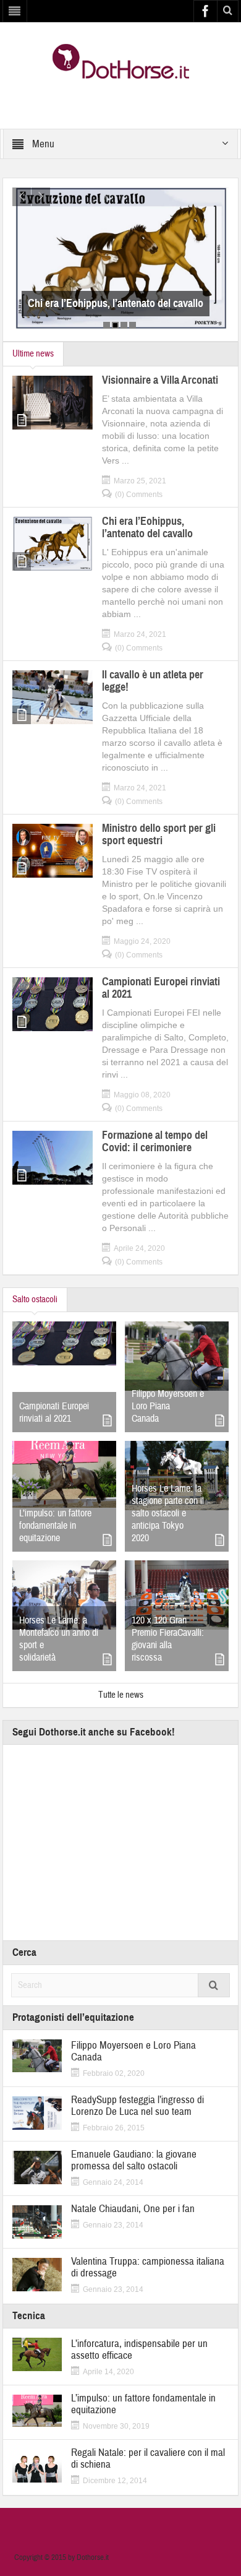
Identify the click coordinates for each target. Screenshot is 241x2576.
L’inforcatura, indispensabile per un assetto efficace (139, 2349)
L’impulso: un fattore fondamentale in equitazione (55, 1526)
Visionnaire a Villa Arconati (160, 380)
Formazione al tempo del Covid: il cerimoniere (155, 1141)
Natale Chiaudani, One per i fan (133, 2209)
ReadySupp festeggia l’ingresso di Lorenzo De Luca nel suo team (137, 2106)
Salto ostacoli (35, 1299)
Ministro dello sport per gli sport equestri (159, 834)
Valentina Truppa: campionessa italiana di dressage (148, 2267)
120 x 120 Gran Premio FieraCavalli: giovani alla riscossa (168, 1639)
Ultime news (33, 354)
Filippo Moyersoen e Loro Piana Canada (168, 1406)
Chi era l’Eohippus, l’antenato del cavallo (95, 303)
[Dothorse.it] (121, 61)
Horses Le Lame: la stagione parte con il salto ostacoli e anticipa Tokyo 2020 (168, 1513)
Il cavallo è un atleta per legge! (153, 681)
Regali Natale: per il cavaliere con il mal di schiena (148, 2458)
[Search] (214, 1985)
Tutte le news (121, 1695)
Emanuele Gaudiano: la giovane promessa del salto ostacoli (134, 2160)
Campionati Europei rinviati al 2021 (161, 988)
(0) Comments (139, 495)
